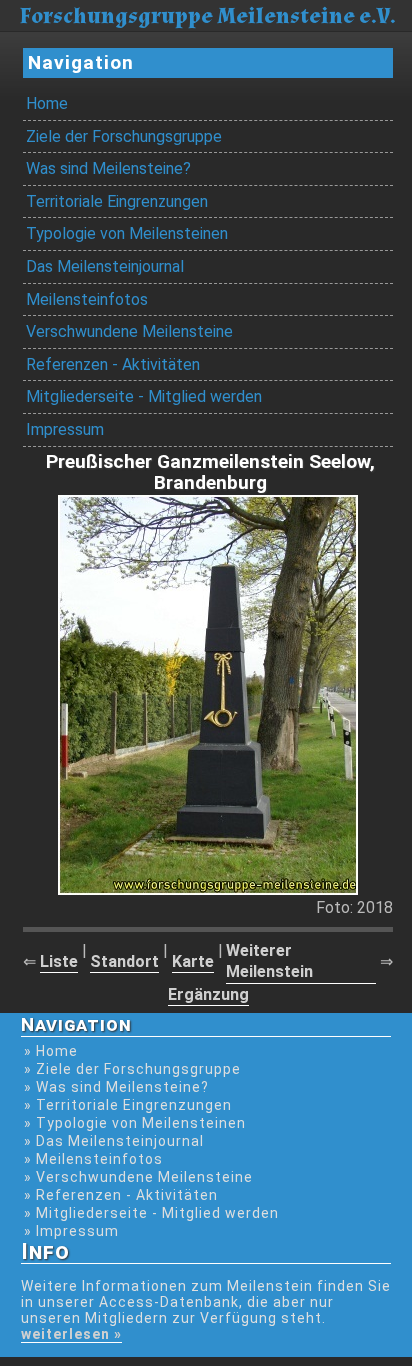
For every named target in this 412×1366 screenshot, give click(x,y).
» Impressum (71, 1231)
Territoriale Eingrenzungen (117, 201)
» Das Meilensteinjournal (114, 1141)
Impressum (65, 429)
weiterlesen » (71, 1334)
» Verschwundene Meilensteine (138, 1177)
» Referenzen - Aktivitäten (121, 1195)
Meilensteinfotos (87, 299)
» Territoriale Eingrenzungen (128, 1105)
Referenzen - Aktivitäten (113, 364)
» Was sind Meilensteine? (116, 1087)
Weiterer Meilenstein (269, 961)
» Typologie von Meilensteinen (135, 1123)
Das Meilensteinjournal (105, 266)
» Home (51, 1051)
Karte (193, 961)
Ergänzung (208, 994)
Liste (59, 961)
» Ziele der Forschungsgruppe (132, 1069)
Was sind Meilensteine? (108, 168)
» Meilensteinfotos (93, 1159)
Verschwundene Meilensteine (129, 331)
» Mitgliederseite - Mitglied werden (151, 1213)
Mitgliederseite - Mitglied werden (144, 396)
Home (47, 103)
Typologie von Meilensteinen (127, 233)
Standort (124, 961)
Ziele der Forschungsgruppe (124, 136)
